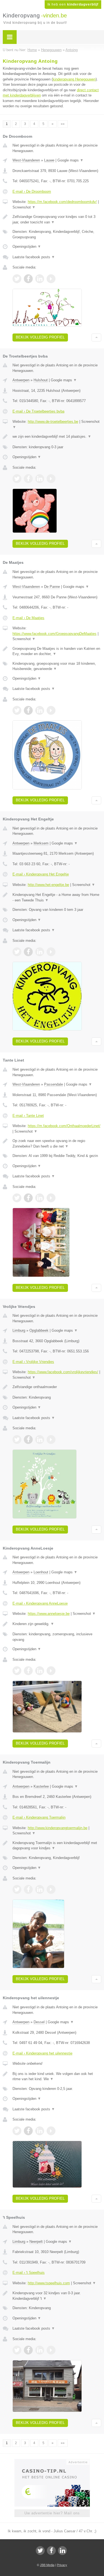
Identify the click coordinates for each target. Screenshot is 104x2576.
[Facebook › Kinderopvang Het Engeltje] (28, 952)
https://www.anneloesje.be (49, 1614)
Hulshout (41, 380)
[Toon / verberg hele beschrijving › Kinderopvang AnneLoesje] (57, 1624)
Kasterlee (41, 1786)
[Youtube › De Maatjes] (51, 710)
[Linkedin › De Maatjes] (40, 710)
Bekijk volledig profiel (40, 337)
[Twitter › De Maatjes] (17, 710)
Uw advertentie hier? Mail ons (52, 2513)
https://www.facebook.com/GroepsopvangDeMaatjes (54, 634)
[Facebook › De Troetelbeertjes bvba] (28, 479)
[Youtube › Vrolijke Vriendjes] (51, 1440)
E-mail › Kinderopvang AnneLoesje (40, 1603)
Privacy (62, 2565)
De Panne (52, 587)
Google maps (70, 160)
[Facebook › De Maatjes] (28, 710)
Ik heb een (73, 4)
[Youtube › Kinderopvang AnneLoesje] (51, 1671)
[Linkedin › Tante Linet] (40, 1198)
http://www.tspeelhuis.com (49, 2283)
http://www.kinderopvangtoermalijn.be (58, 1828)
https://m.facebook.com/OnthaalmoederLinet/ (64, 1126)
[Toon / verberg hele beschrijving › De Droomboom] (57, 219)
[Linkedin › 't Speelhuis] (40, 2350)
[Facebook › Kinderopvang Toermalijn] (28, 1889)
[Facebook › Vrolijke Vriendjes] (28, 1440)
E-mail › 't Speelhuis (29, 2273)
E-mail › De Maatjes (28, 618)
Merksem (41, 843)
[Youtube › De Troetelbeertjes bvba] (51, 479)
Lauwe (49, 160)
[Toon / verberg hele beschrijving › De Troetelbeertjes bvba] (57, 437)
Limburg (19, 1330)
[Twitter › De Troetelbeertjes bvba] (17, 479)
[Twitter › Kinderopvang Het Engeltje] (17, 952)
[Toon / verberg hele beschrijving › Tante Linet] (57, 1144)
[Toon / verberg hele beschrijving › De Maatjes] (57, 651)
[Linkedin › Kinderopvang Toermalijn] (40, 1889)
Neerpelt (36, 2242)
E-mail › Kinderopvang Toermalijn (39, 1817)
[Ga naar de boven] (96, 337)
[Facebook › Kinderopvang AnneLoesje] (28, 1671)
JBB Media (47, 2565)
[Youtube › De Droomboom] (51, 279)
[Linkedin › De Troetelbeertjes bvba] (40, 479)
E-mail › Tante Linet (28, 1116)
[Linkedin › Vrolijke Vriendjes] (40, 1440)
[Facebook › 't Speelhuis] (28, 2350)
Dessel (39, 2022)
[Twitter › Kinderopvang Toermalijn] (17, 1889)
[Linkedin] (62, 2551)
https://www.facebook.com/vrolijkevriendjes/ (63, 1372)
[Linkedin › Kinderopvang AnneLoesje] (40, 1671)
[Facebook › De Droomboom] (28, 279)
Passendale (54, 1084)
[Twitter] (40, 2551)
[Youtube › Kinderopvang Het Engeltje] (51, 952)
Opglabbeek (39, 1330)
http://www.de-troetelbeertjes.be (53, 422)
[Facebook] (51, 2551)
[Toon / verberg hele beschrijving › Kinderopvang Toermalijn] (57, 1846)
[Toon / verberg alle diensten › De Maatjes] (57, 666)
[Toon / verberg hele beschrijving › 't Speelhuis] (57, 2296)
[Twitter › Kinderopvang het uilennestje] (17, 2131)
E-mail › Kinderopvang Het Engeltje (41, 874)
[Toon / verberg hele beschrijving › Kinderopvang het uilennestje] (57, 2076)
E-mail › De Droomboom (32, 191)
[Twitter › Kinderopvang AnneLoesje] (17, 1671)
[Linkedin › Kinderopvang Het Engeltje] (40, 952)
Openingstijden (27, 247)
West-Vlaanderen (26, 160)
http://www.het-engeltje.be (48, 885)
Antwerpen (21, 380)
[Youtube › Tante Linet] (51, 1198)
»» (63, 124)
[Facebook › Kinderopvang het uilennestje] (28, 2131)
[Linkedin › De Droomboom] (40, 279)
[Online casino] (52, 2462)
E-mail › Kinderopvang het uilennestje (42, 2053)
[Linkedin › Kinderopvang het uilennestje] (40, 2131)
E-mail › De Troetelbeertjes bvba (38, 411)
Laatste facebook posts (34, 257)
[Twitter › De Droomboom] (17, 279)
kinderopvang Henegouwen (74, 79)
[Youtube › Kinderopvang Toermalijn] (51, 1889)
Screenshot (24, 207)
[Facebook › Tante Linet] (28, 1198)
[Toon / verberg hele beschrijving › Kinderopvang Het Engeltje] (57, 897)
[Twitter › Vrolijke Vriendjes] (17, 1440)
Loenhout (41, 1572)
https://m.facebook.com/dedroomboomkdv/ (62, 202)
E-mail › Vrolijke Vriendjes (33, 1362)
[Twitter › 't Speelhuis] (17, 2350)
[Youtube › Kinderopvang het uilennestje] (51, 2131)
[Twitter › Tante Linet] (17, 1198)
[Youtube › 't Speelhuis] (51, 2350)
